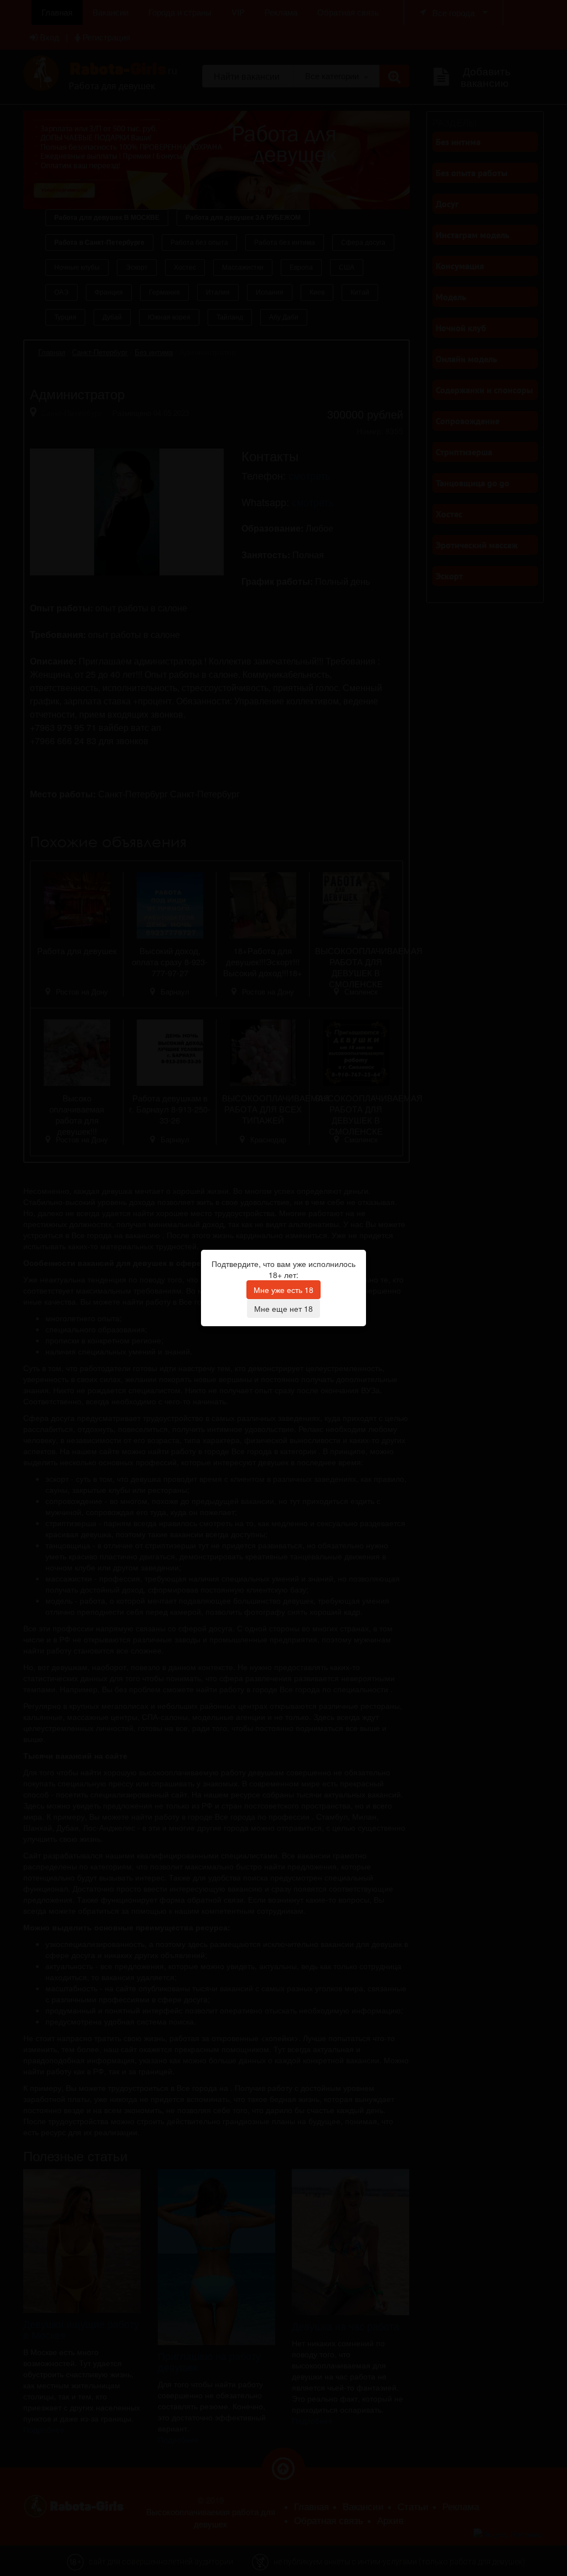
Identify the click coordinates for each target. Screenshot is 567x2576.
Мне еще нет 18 (283, 1308)
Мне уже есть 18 (283, 1290)
